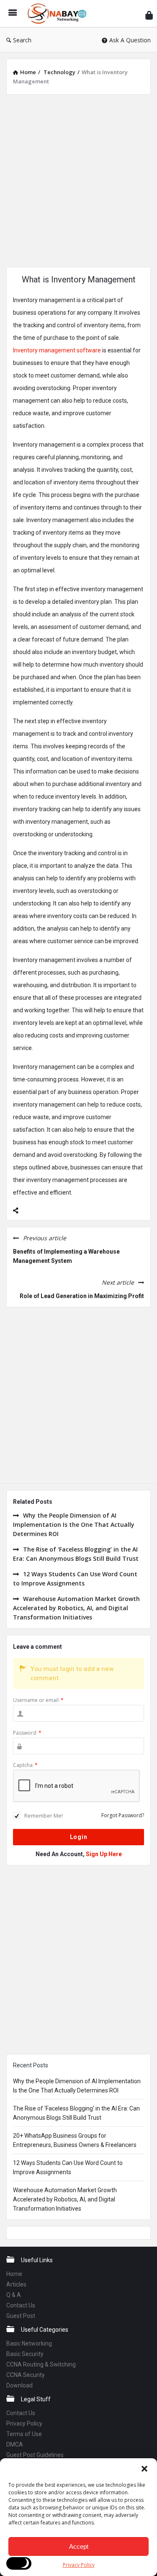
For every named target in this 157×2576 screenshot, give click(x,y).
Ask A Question (130, 40)
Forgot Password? (123, 1815)
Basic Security (25, 2354)
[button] (144, 2469)
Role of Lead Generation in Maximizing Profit (82, 1296)
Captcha (25, 1765)
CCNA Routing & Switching (41, 2364)
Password (27, 1733)
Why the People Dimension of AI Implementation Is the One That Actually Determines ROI (74, 1525)
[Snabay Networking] (59, 14)
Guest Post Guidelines (35, 2455)
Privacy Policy (79, 2565)
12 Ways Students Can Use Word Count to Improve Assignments (75, 1579)
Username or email (38, 1700)
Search (22, 40)
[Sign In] (149, 15)
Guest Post (21, 2316)
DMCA (15, 2444)
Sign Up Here (104, 1854)
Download (19, 2385)
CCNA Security (26, 2375)
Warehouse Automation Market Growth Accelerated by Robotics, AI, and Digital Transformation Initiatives (76, 1608)
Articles (16, 2284)
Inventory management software (57, 350)
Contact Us (21, 2305)
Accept (79, 2546)
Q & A (14, 2295)
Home (14, 2274)
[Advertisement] (78, 180)
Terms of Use (24, 2434)
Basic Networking (29, 2343)
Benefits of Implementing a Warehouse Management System (66, 1256)
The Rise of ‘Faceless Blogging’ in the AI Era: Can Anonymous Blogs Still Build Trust (76, 1554)
